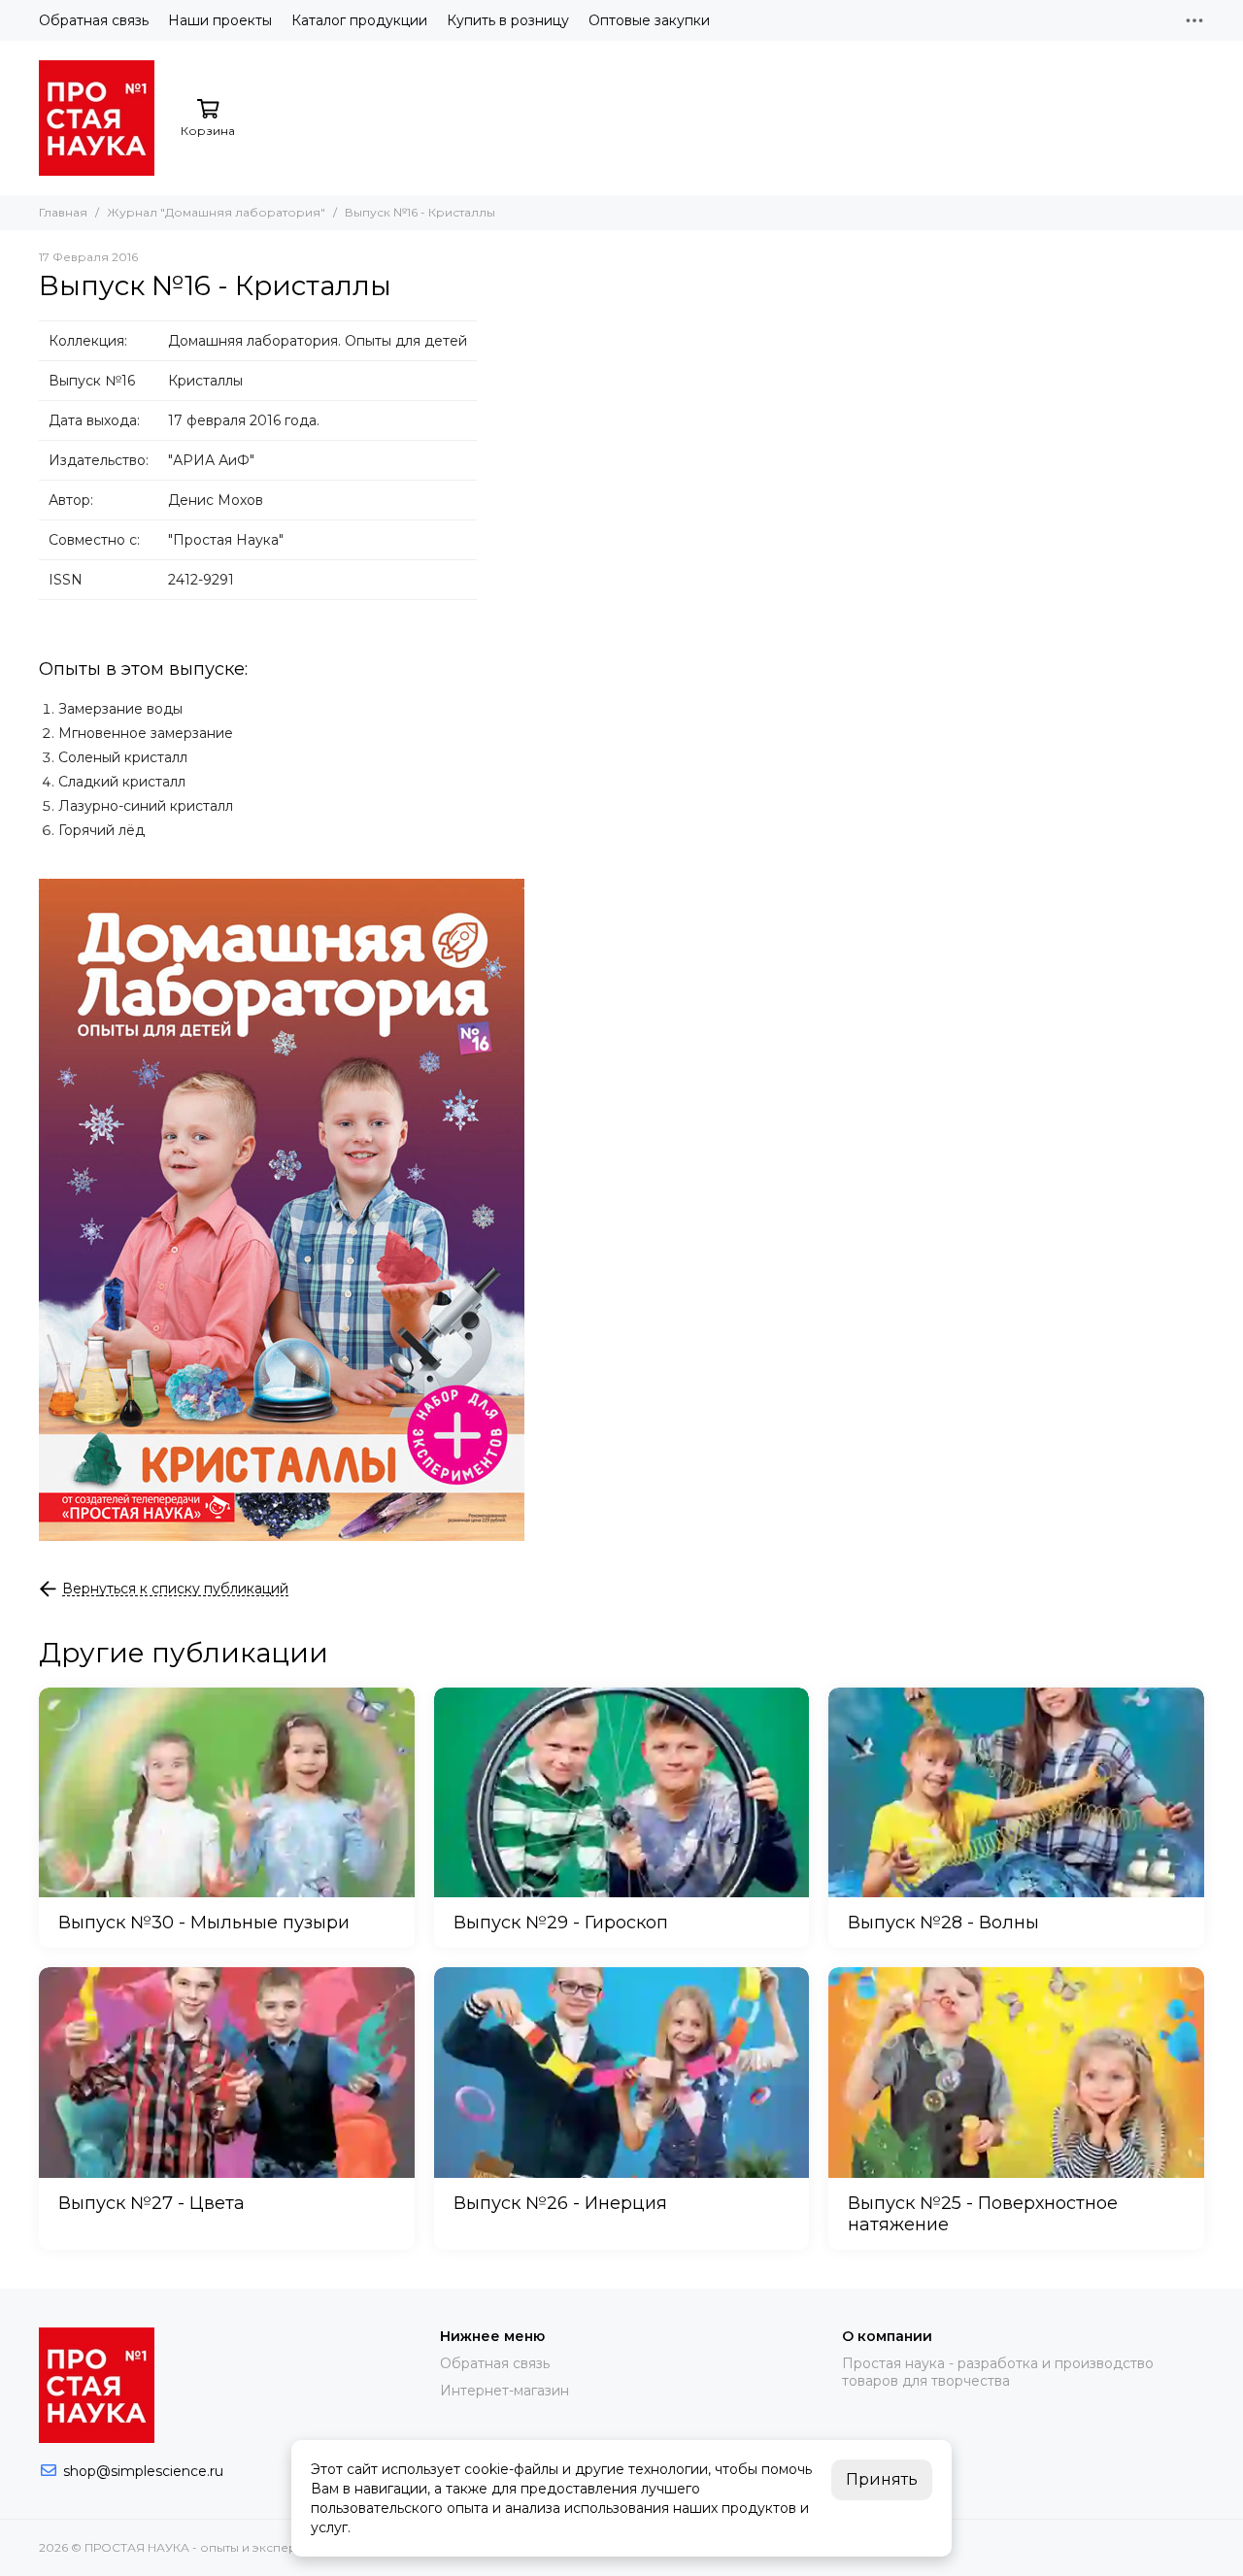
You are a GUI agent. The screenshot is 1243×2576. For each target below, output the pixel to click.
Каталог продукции (359, 20)
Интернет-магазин (504, 2391)
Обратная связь (94, 20)
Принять (882, 2479)
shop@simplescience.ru (143, 2471)
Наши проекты (220, 20)
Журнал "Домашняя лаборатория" (216, 212)
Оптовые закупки (649, 20)
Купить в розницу (508, 20)
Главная (63, 212)
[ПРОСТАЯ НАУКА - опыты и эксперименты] (97, 118)
